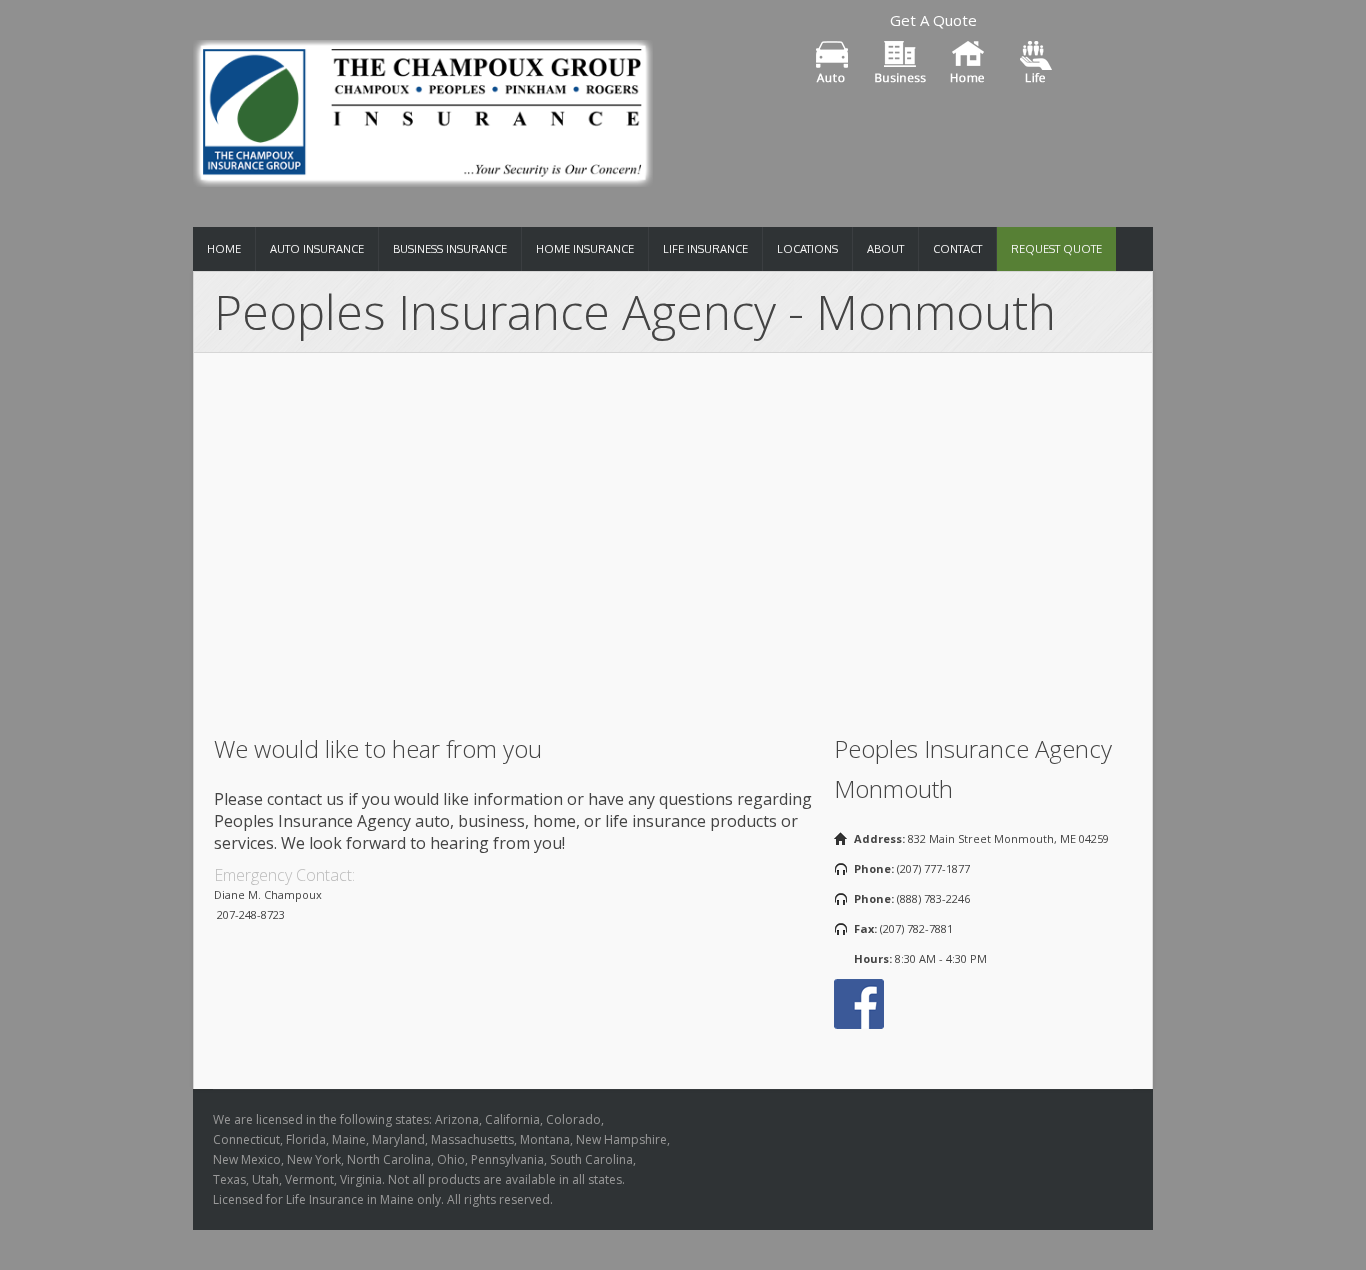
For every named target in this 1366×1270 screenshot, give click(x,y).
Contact (957, 249)
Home (224, 249)
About (885, 249)
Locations (807, 249)
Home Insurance (585, 249)
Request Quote (1056, 249)
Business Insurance (450, 249)
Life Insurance (705, 249)
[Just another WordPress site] (423, 107)
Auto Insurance (317, 249)
